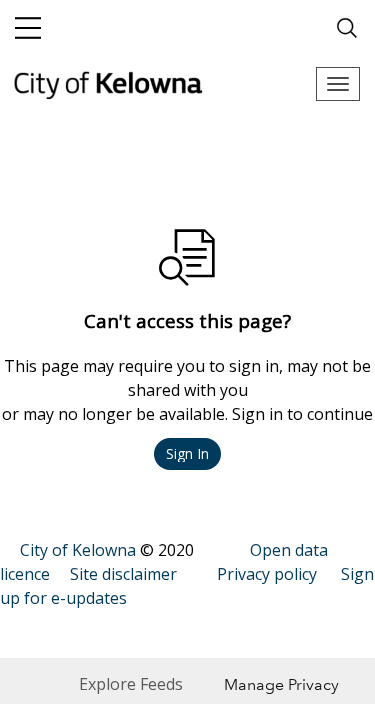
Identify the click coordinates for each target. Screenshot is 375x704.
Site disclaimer (123, 574)
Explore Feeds (131, 684)
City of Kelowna (78, 550)
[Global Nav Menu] (28, 28)
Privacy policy (267, 574)
